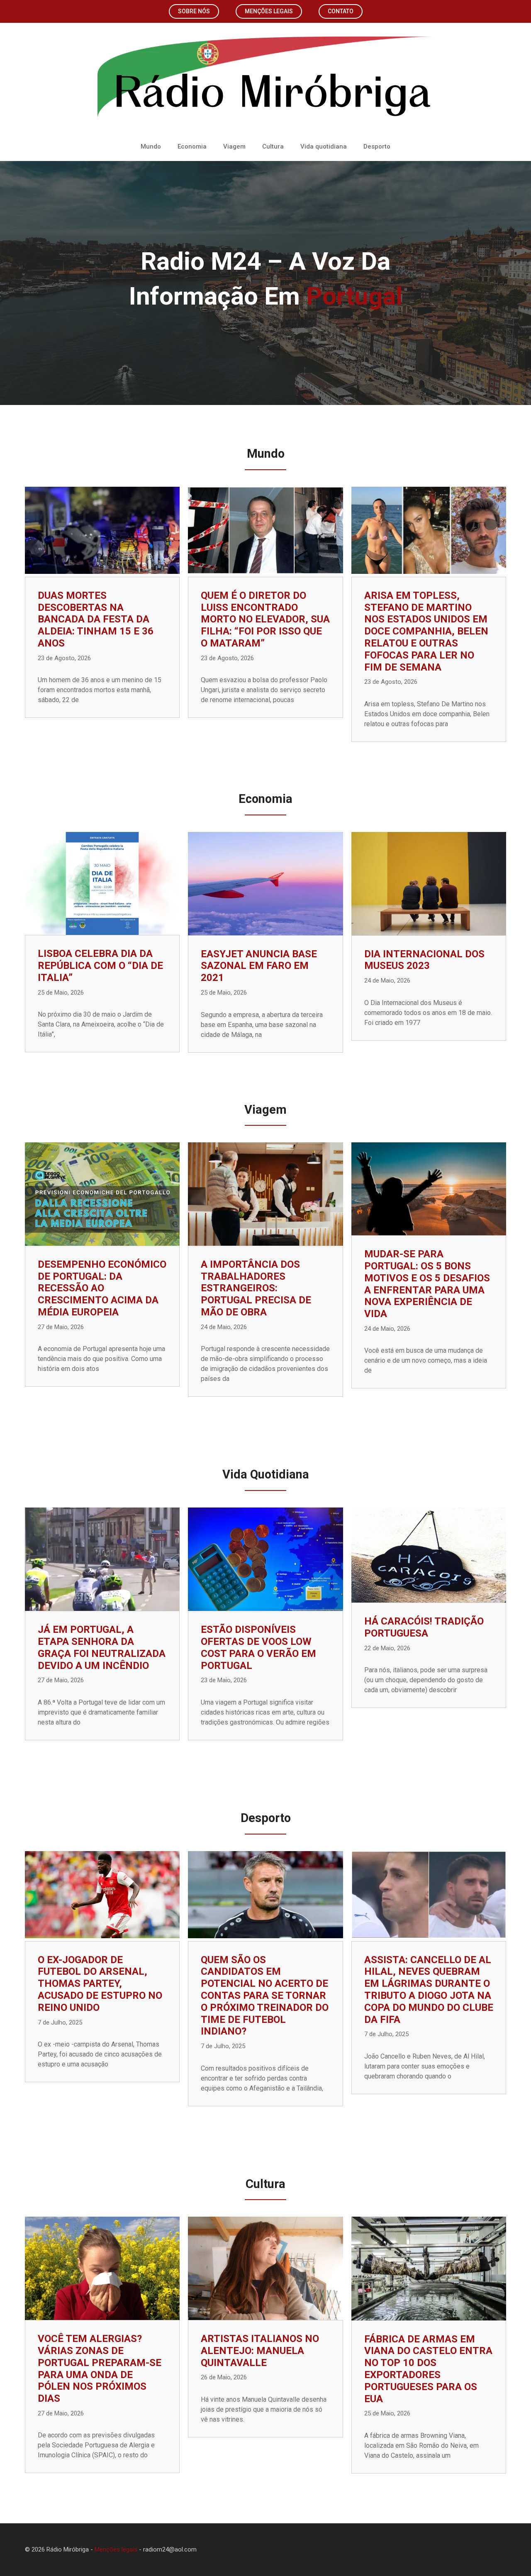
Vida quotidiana (324, 146)
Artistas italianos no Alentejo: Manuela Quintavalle (260, 2351)
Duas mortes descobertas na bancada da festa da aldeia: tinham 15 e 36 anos (96, 619)
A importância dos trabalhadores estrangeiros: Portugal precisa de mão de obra (256, 1288)
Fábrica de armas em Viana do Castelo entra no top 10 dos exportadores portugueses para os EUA (428, 2369)
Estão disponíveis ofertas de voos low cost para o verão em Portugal (258, 1647)
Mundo (151, 146)
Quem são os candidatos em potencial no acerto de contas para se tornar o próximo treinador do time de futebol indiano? (265, 1996)
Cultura (273, 146)
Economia (192, 146)
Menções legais (269, 11)
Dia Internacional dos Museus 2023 (424, 960)
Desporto (377, 146)
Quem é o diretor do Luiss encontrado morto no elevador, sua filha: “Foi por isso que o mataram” (265, 619)
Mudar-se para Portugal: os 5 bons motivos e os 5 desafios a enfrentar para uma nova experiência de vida (427, 1284)
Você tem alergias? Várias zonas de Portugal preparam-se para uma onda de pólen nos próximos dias (100, 2369)
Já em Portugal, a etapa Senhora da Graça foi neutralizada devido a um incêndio (102, 1647)
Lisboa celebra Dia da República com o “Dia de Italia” (100, 966)
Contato (341, 11)
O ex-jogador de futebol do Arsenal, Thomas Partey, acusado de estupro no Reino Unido (100, 1984)
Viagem (234, 146)
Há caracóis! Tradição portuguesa (424, 1627)
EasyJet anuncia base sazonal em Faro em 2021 (259, 966)
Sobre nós (194, 11)
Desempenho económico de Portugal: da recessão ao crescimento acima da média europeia (102, 1288)
